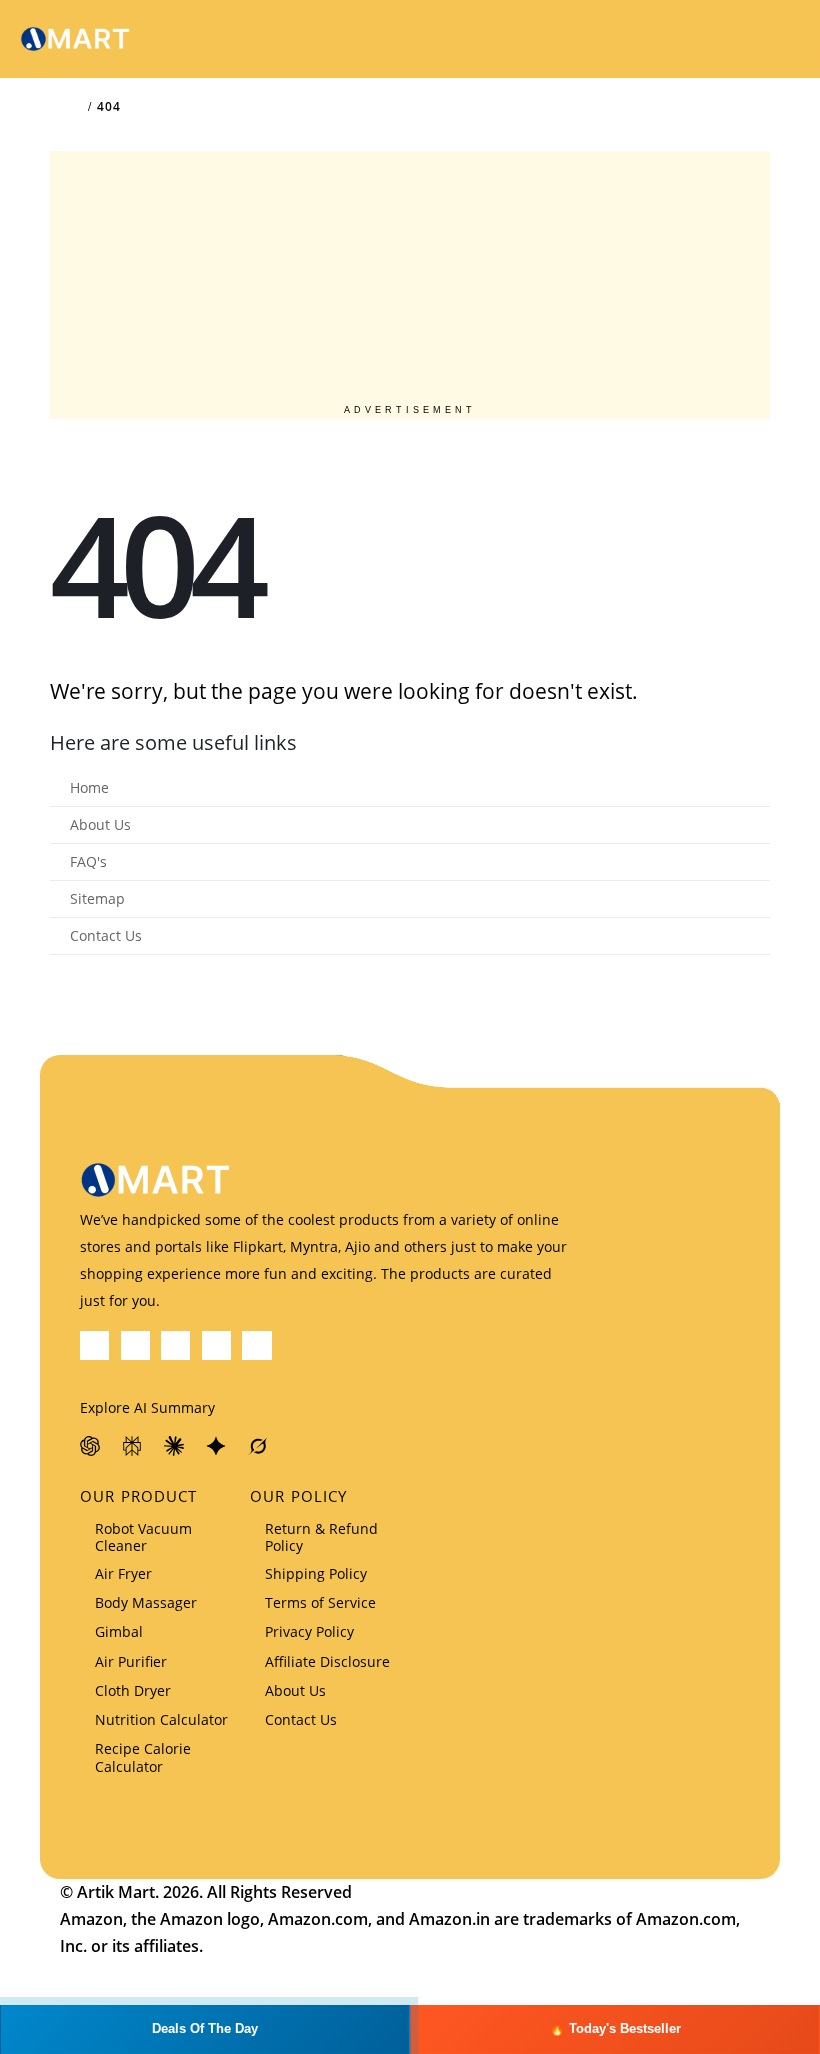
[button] (729, 39)
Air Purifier (131, 1661)
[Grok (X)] (259, 1446)
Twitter (135, 1345)
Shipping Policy (316, 1573)
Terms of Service (320, 1602)
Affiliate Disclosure (327, 1661)
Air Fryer (123, 1573)
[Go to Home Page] (76, 107)
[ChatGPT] (91, 1446)
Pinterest (175, 1345)
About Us (100, 825)
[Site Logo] (75, 39)
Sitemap (97, 899)
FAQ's (88, 862)
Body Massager (146, 1602)
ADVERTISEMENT (410, 410)
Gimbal (119, 1631)
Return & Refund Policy (321, 1537)
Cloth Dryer (133, 1690)
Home (89, 788)
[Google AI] (217, 1446)
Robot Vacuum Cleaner (143, 1537)
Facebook (94, 1345)
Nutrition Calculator (161, 1719)
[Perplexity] (133, 1446)
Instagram (256, 1345)
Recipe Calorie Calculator (143, 1757)
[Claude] (175, 1446)
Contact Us (106, 936)
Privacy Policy (309, 1631)
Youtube (216, 1345)
